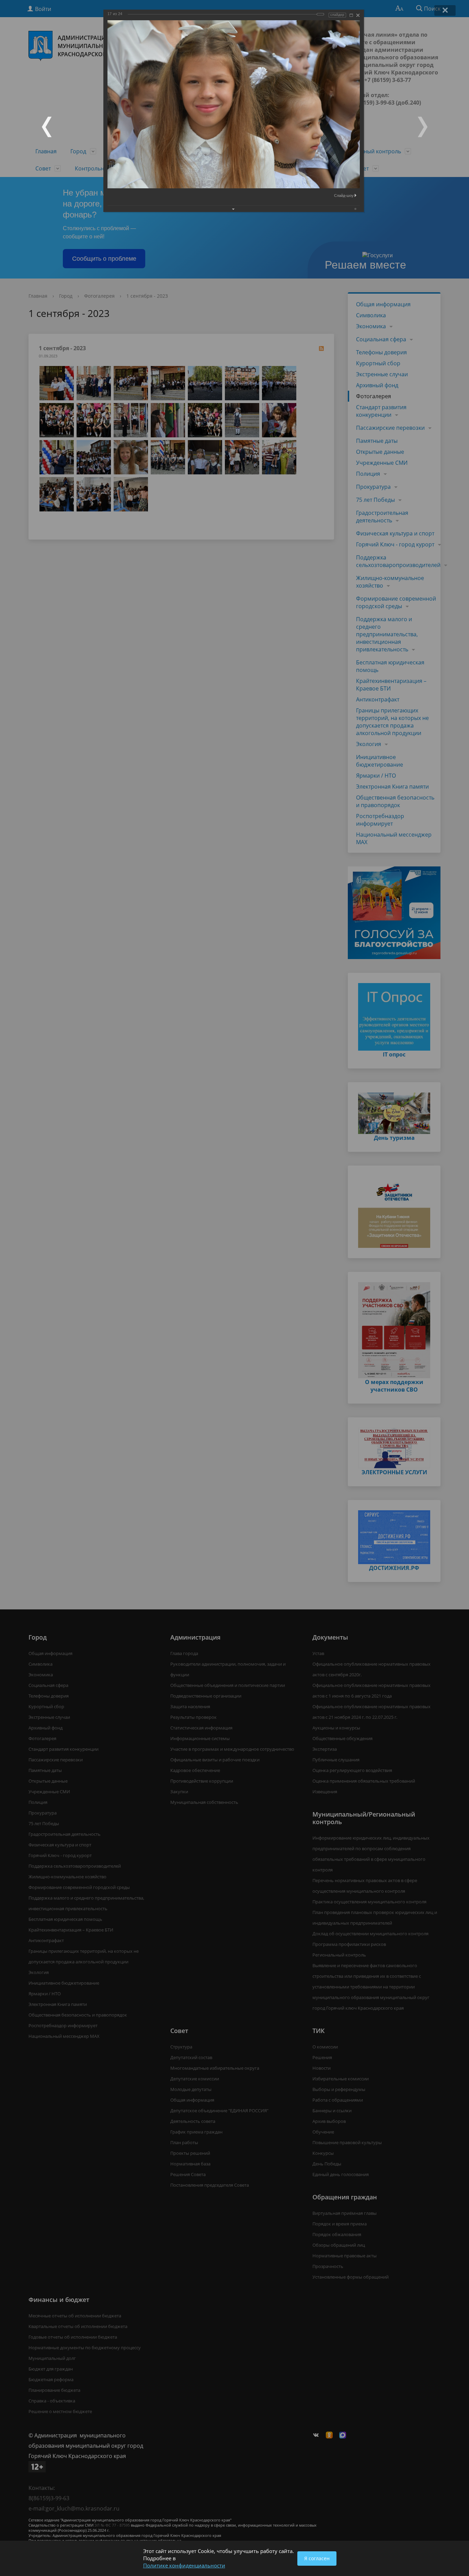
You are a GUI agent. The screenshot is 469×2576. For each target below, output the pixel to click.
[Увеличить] (351, 15)
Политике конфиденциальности (184, 2565)
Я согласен (317, 2558)
